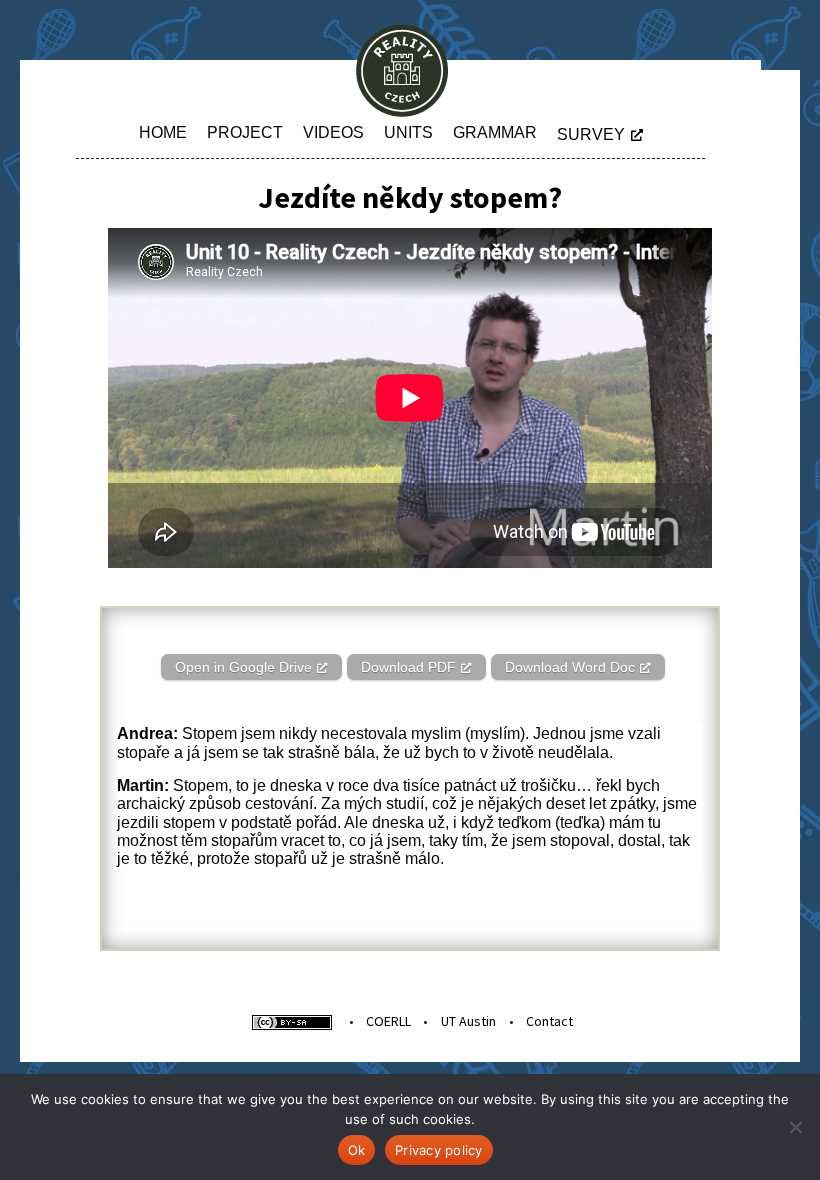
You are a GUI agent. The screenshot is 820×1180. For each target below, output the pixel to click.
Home (163, 132)
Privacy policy (439, 1150)
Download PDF (408, 667)
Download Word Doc (570, 667)
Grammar (495, 132)
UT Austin (468, 1021)
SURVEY (591, 134)
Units (408, 132)
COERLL (388, 1021)
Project (245, 132)
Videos (333, 132)
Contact (549, 1021)
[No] (795, 1127)
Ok (357, 1150)
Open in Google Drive (243, 667)
